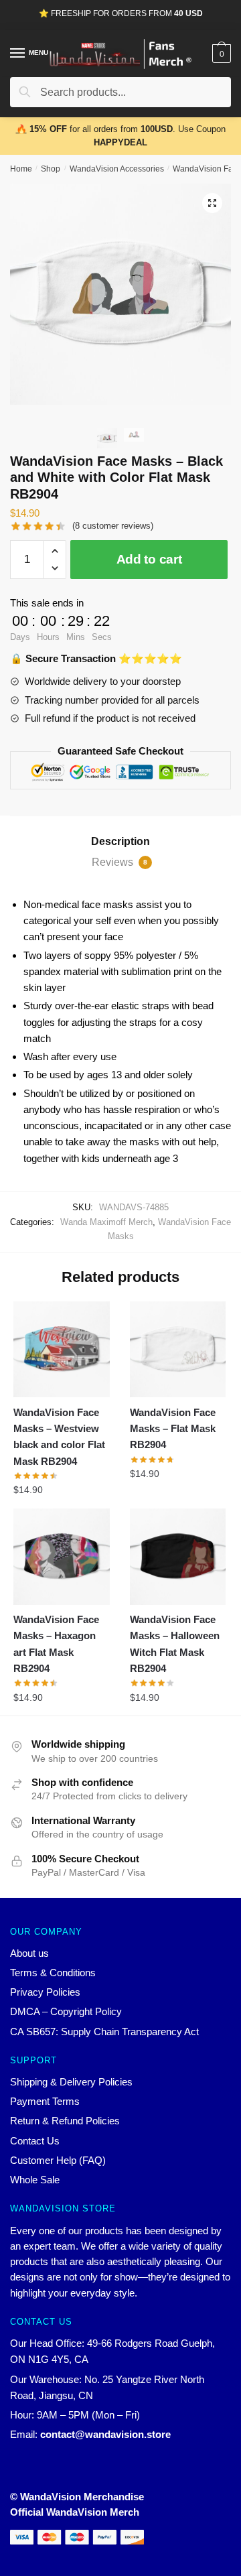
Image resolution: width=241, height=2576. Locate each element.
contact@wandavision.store (105, 2434)
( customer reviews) (113, 526)
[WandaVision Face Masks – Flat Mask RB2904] (178, 1350)
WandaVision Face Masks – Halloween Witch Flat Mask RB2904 (175, 1644)
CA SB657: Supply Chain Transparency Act (104, 2032)
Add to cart (149, 559)
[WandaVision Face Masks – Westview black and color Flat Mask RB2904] (62, 1350)
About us (29, 1953)
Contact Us (35, 2141)
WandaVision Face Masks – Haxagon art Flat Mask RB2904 (56, 1644)
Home (21, 169)
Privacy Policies (45, 1992)
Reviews (119, 862)
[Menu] (18, 54)
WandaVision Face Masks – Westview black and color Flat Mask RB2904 (59, 1437)
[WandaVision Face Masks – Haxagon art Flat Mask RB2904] (62, 1557)
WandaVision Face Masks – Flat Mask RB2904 (173, 1429)
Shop (51, 169)
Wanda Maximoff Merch (106, 1222)
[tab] (120, 842)
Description (120, 841)
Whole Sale (35, 2180)
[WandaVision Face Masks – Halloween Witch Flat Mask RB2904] (178, 1557)
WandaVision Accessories (117, 169)
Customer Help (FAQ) (58, 2160)
